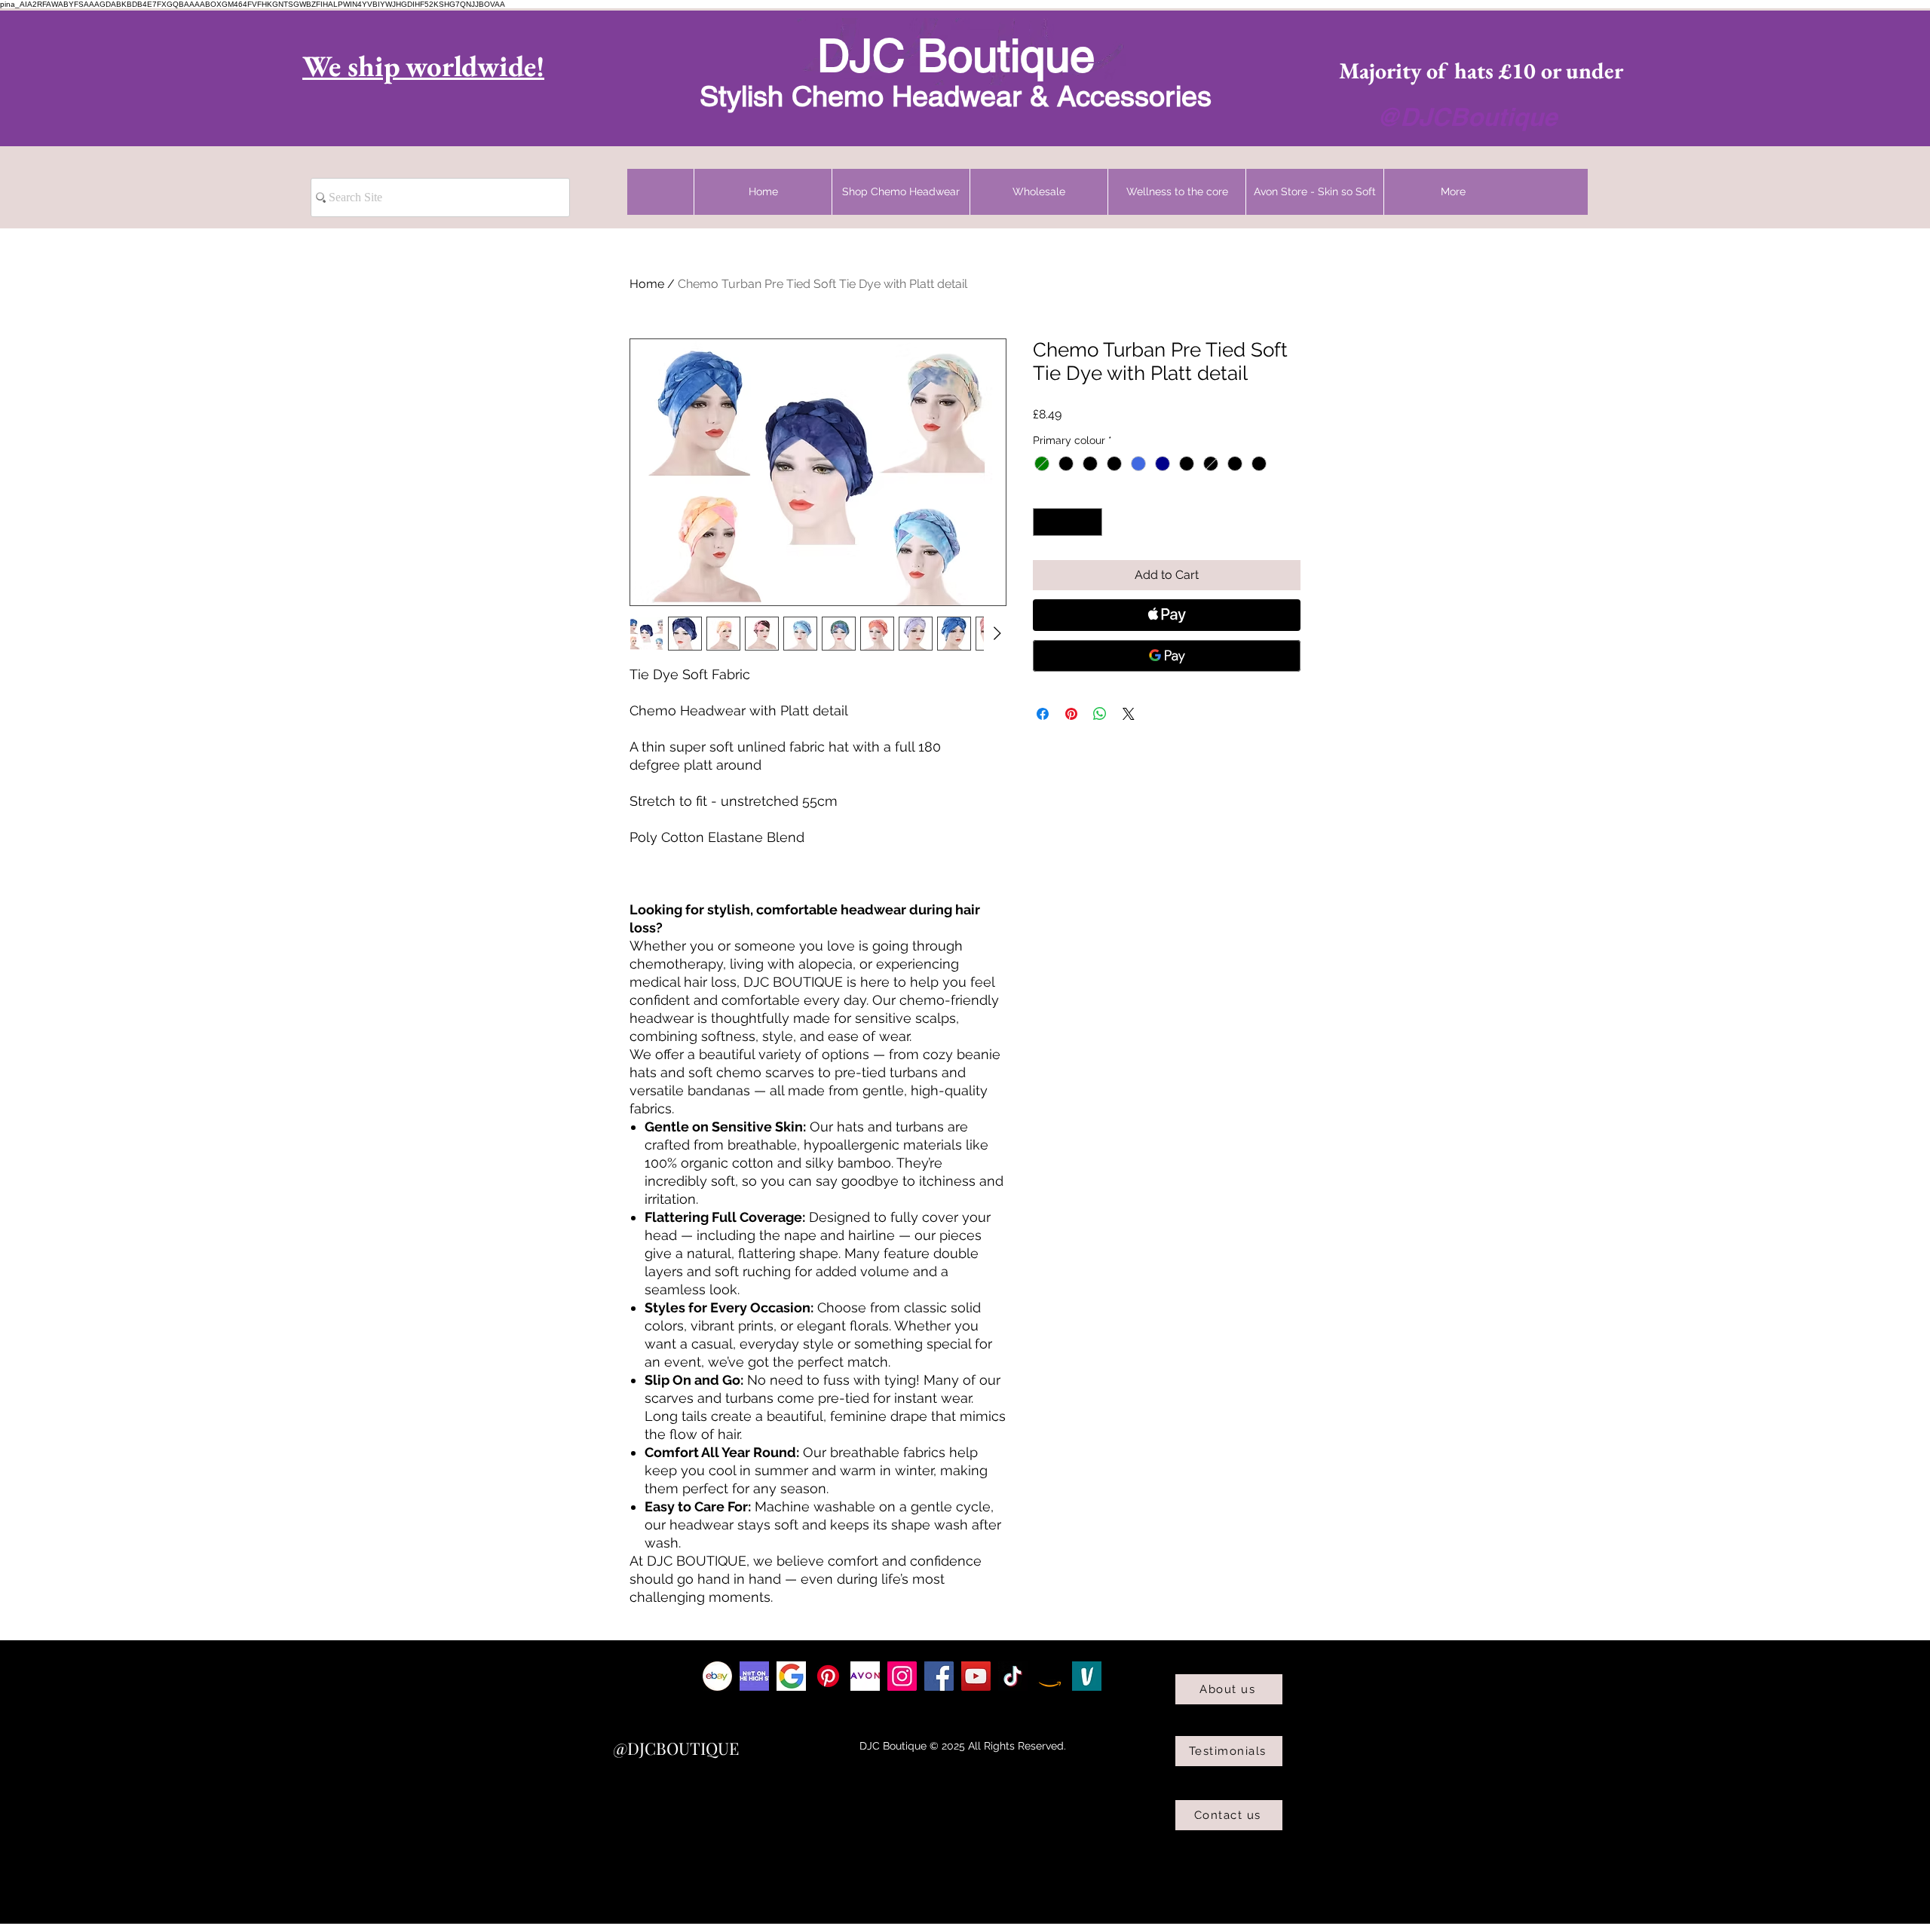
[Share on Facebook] (1043, 714)
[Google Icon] (791, 1676)
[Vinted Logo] (1087, 1676)
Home (647, 284)
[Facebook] (939, 1676)
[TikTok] (1013, 1676)
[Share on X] (1129, 714)
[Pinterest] (828, 1676)
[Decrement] (1045, 522)
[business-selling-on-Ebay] (717, 1676)
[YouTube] (976, 1676)
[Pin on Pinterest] (1071, 714)
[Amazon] (1050, 1676)
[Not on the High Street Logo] (754, 1676)
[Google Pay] (1167, 656)
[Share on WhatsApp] (1100, 714)
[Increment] (1091, 522)
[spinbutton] (1068, 522)
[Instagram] (902, 1676)
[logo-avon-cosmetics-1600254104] (865, 1676)
